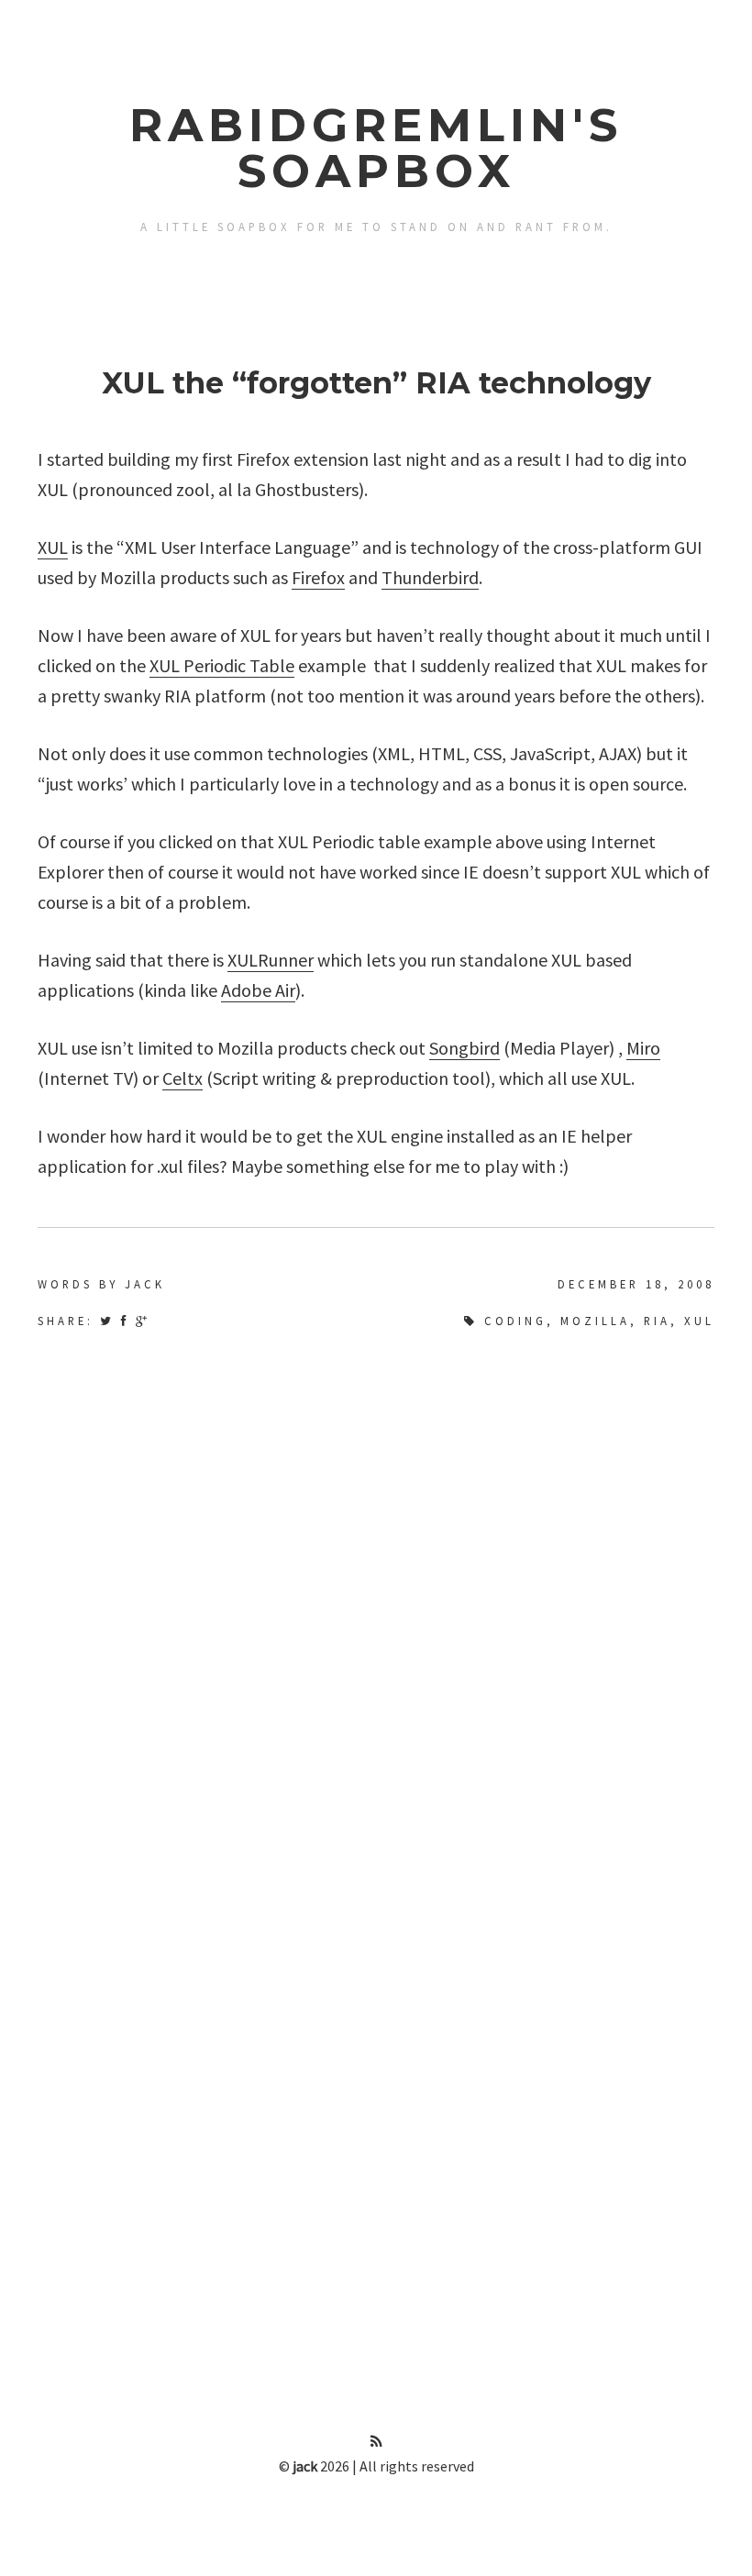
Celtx (182, 1078)
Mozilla (595, 1321)
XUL (53, 547)
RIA (657, 1321)
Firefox (318, 577)
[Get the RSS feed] (376, 2441)
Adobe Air (258, 990)
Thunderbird (430, 577)
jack (305, 2466)
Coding (515, 1321)
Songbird (464, 1048)
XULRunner (271, 960)
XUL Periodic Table (222, 665)
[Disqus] (376, 1587)
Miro (643, 1048)
